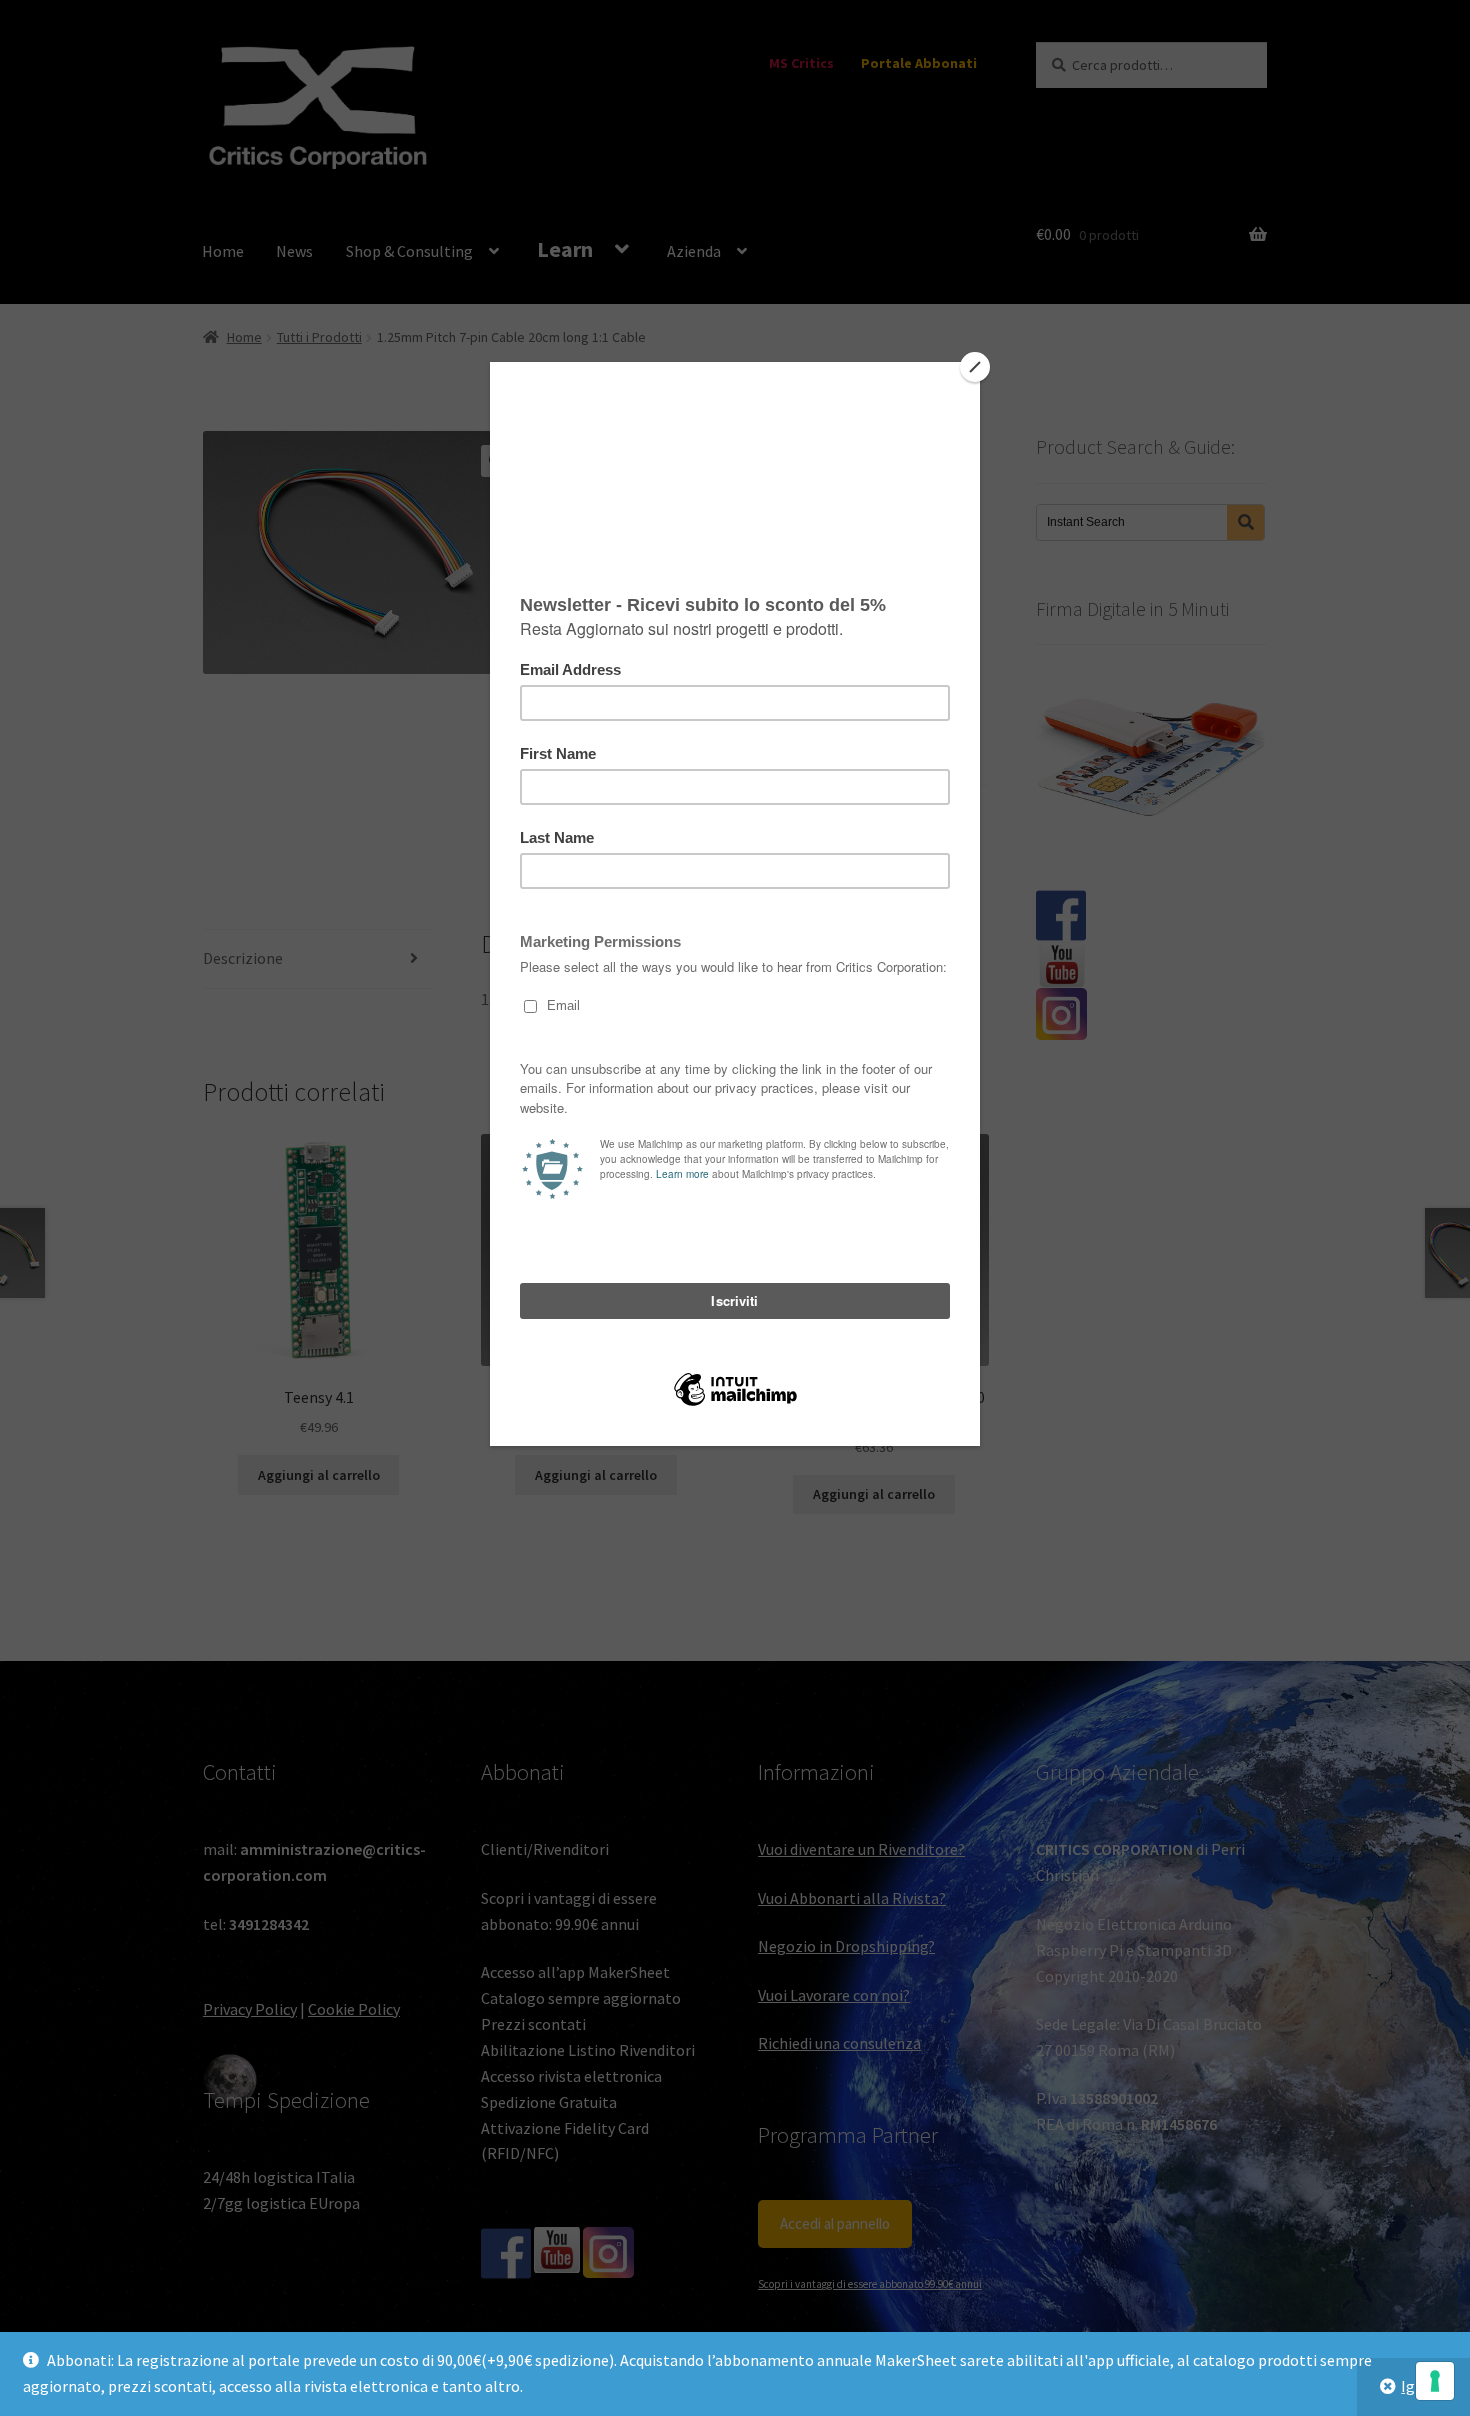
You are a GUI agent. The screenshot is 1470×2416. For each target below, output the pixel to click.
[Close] (975, 367)
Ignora (1424, 2386)
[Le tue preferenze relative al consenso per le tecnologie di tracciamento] (1435, 2381)
